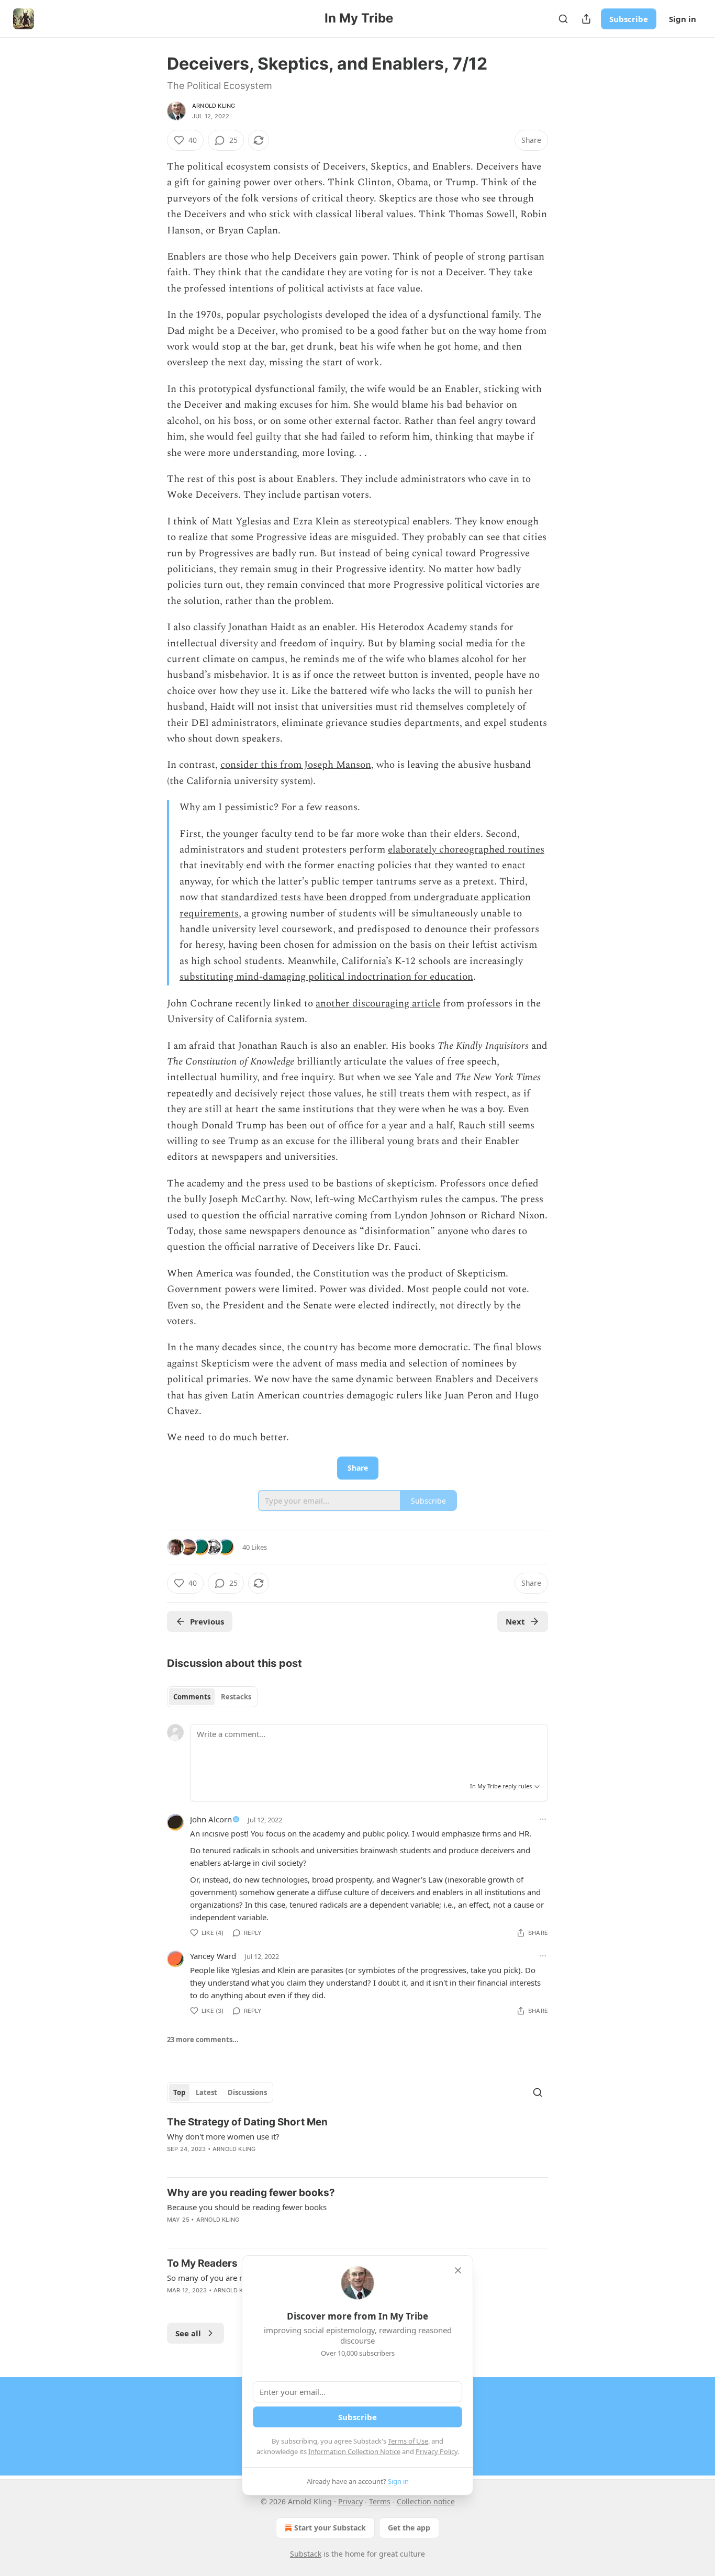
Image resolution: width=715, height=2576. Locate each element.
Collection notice (426, 2501)
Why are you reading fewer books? (251, 2193)
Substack (306, 2554)
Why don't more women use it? (223, 2136)
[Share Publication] (586, 19)
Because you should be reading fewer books (247, 2207)
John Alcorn (211, 1819)
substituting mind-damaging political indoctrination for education (326, 977)
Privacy (350, 2501)
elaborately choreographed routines (466, 850)
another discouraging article (378, 1004)
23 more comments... (203, 2040)
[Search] (563, 19)
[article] (357, 2142)
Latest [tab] (206, 2092)
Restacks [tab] (236, 1697)
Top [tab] (179, 2092)
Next (515, 1621)
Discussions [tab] (247, 2092)
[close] (458, 2270)
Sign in (683, 19)
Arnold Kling (214, 106)
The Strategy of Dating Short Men (247, 2122)
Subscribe (629, 19)
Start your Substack (330, 2528)
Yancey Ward (213, 1956)
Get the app (409, 2528)
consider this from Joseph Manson (296, 765)
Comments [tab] (192, 1697)
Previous (207, 1621)
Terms (380, 2501)
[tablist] (212, 1697)
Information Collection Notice (354, 2451)
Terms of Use (408, 2441)
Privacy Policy (437, 2451)
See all (188, 2333)
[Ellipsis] (543, 1819)
